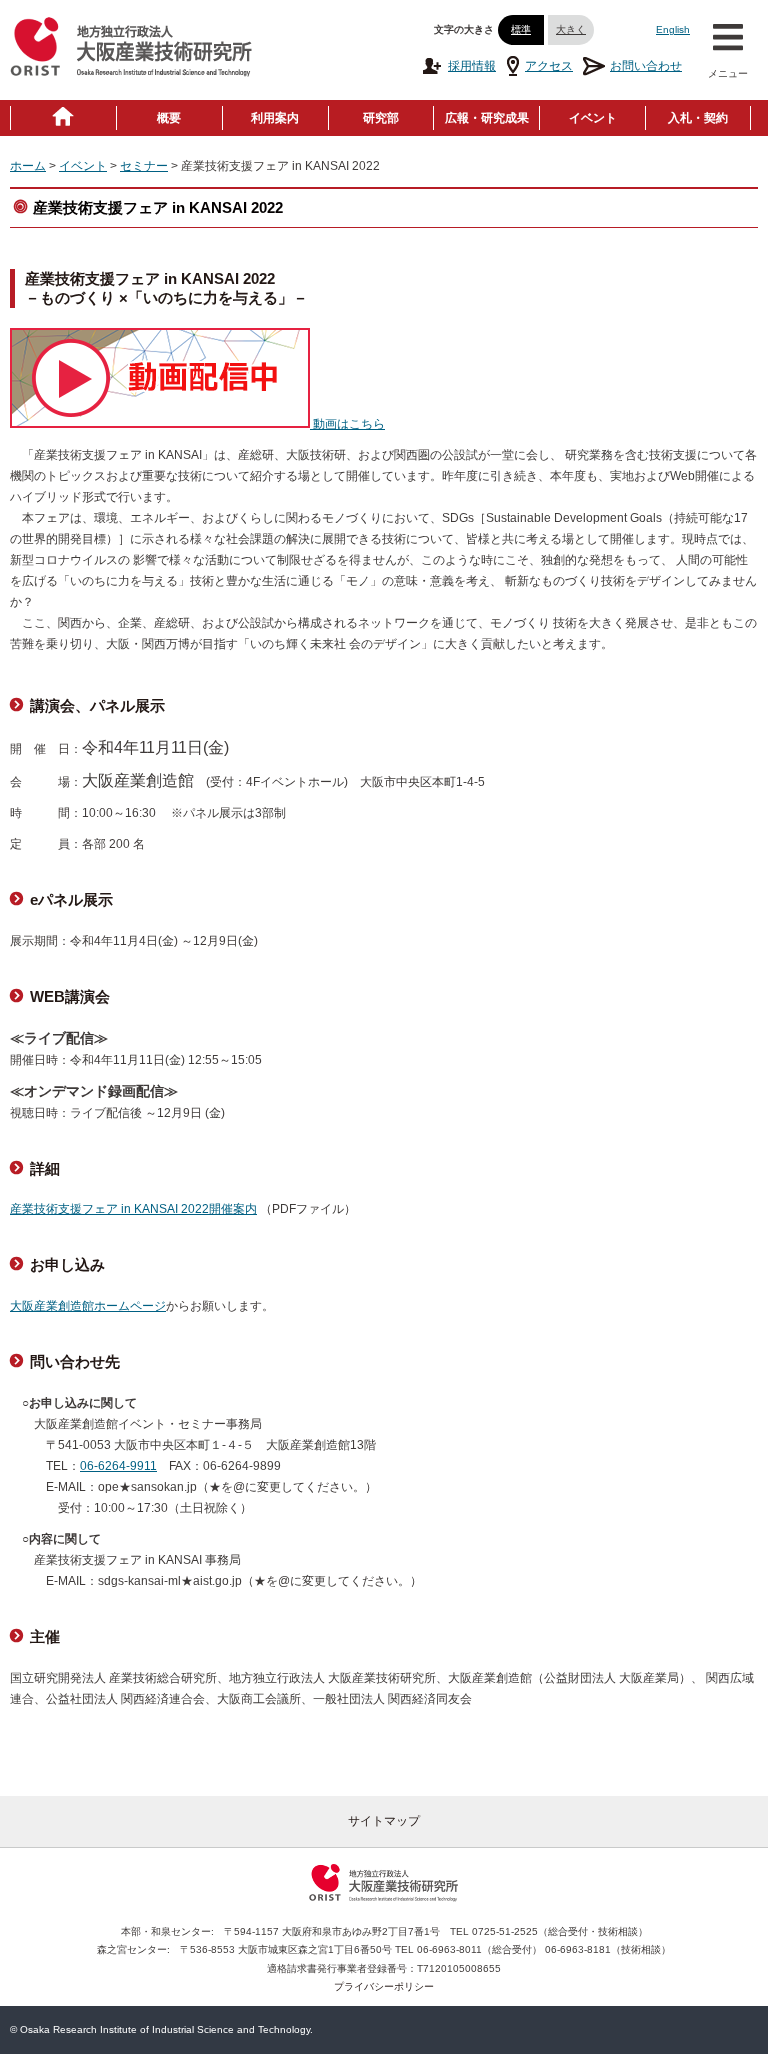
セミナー (144, 166)
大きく (571, 29)
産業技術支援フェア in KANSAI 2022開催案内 (133, 1209)
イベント (593, 118)
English (673, 29)
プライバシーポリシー (384, 1986)
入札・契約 (698, 118)
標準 (521, 29)
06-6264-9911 (118, 1466)
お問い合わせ (646, 66)
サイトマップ (384, 1821)
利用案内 (275, 118)
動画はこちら (347, 424)
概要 (169, 118)
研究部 (381, 118)
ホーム (28, 166)
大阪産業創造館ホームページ (88, 1306)
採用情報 (472, 66)
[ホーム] (63, 118)
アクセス (549, 66)
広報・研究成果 (487, 118)
